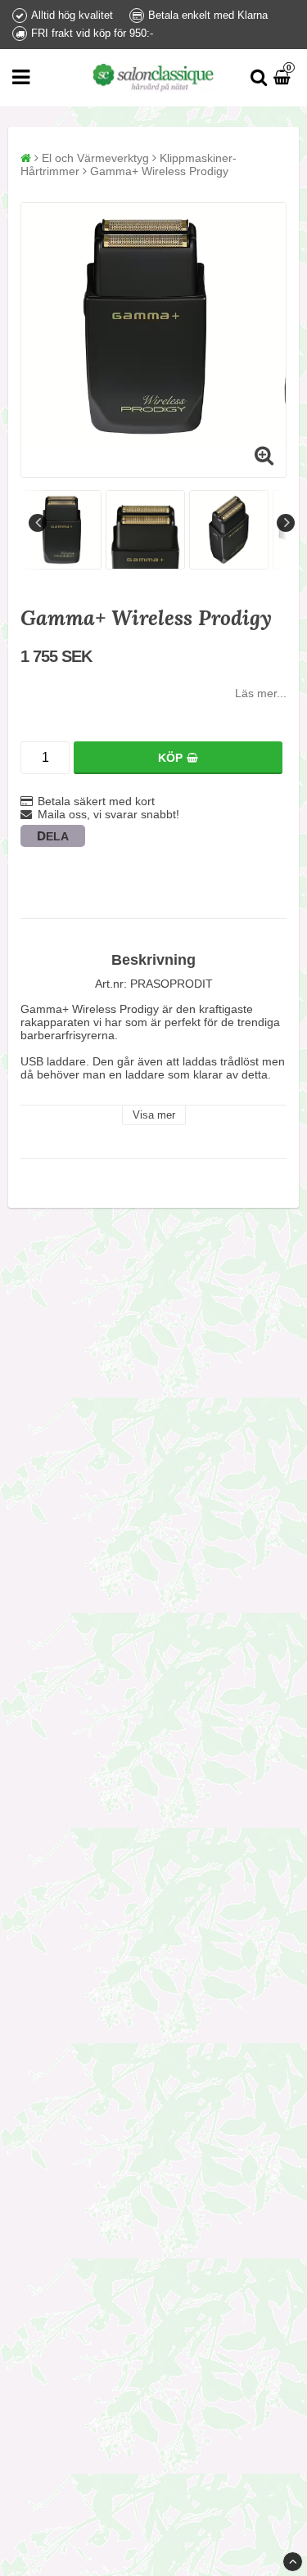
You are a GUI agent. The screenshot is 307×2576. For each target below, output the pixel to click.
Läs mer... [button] (261, 693)
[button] (284, 78)
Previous (38, 523)
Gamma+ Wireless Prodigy (159, 171)
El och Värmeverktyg (95, 158)
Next (286, 523)
